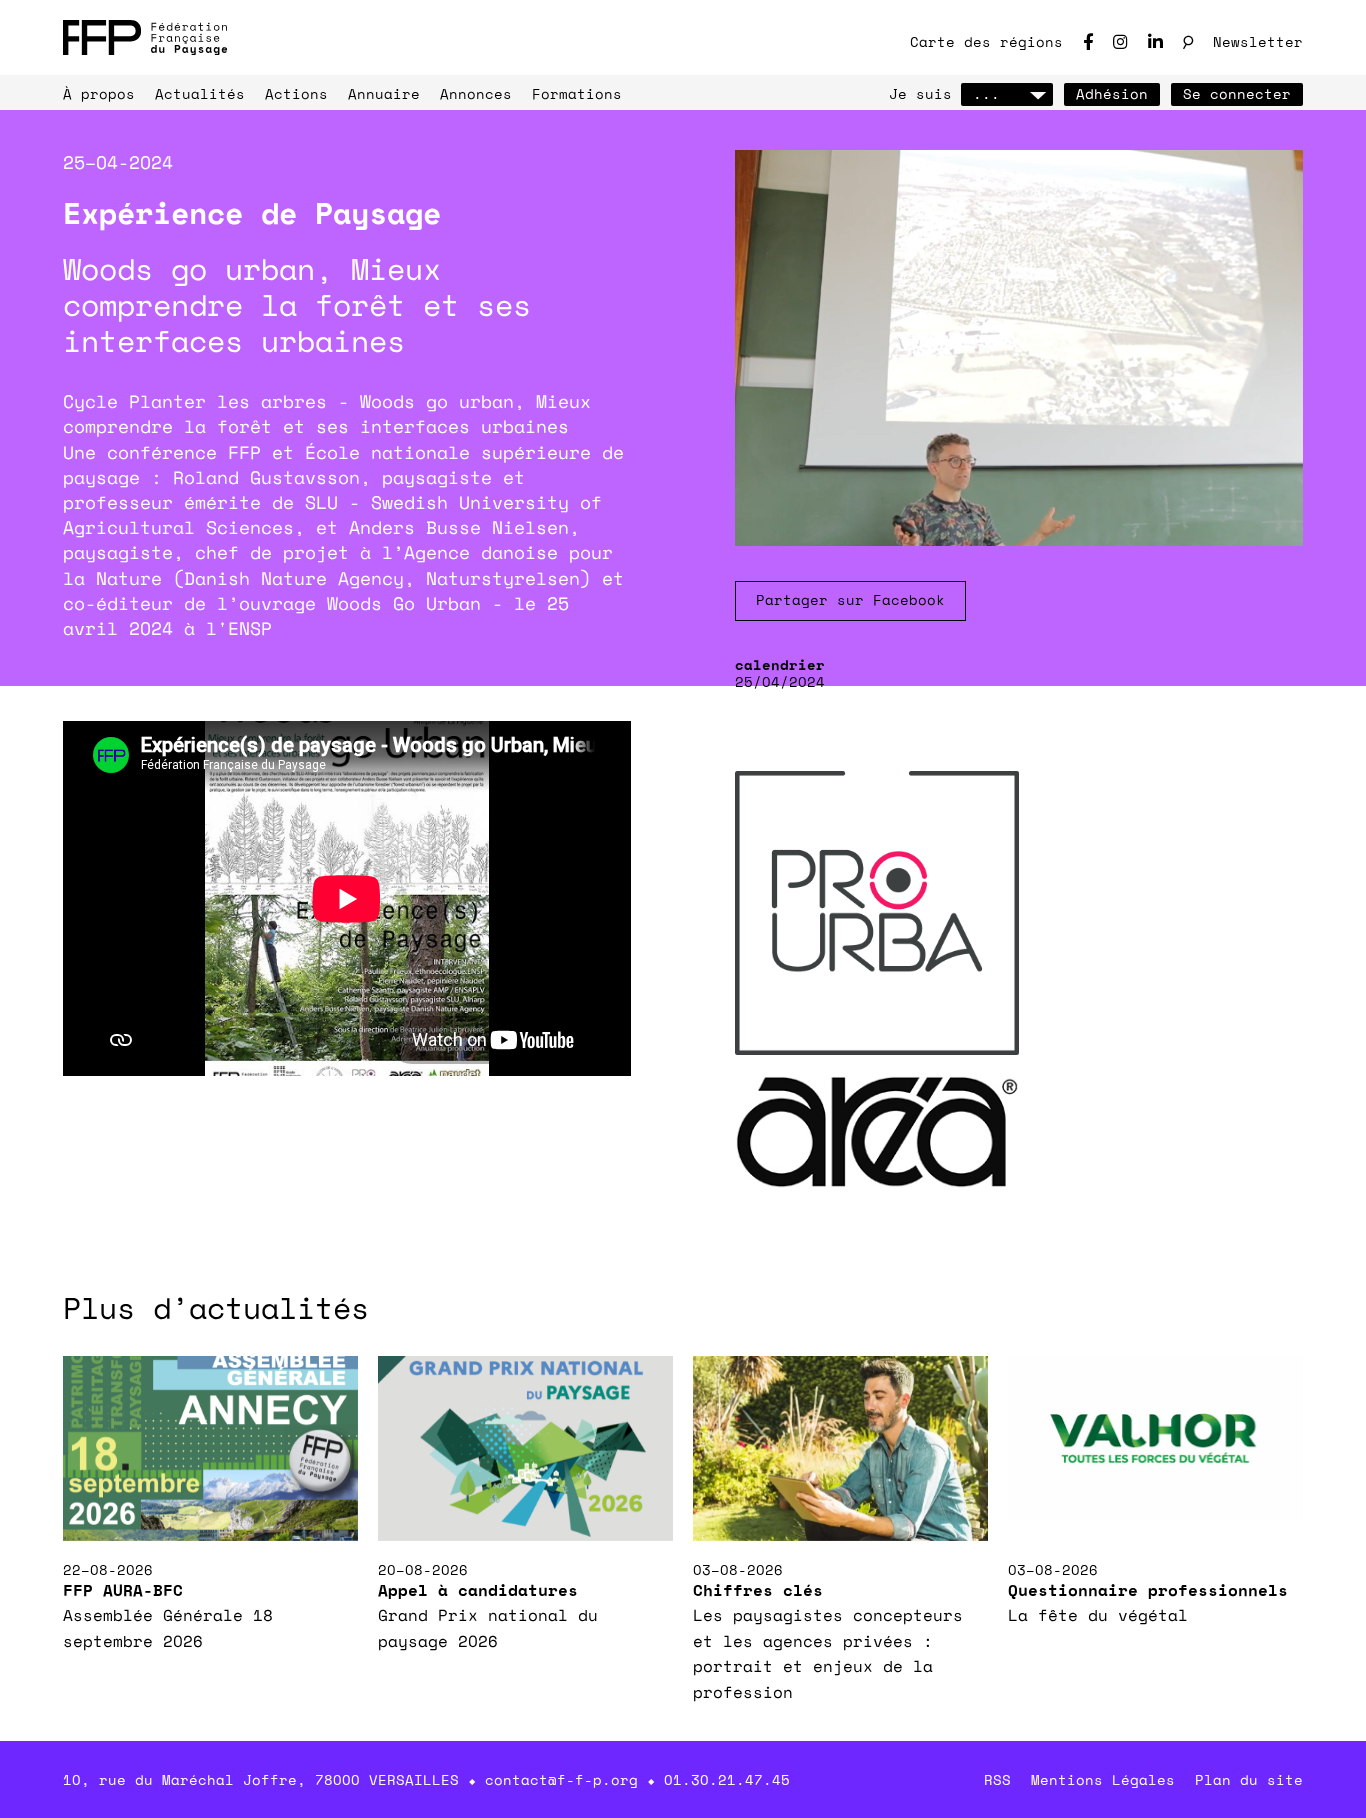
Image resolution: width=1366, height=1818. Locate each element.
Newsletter (1258, 41)
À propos (99, 93)
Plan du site (1249, 1779)
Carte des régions (986, 41)
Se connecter (1237, 93)
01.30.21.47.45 (727, 1779)
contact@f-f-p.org (561, 1779)
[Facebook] (1088, 41)
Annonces (476, 93)
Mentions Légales (1103, 1779)
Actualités (200, 93)
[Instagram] (1120, 41)
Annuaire (384, 93)
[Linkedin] (1155, 41)
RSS (997, 1779)
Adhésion (1112, 93)
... (986, 93)
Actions (296, 93)
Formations (577, 93)
